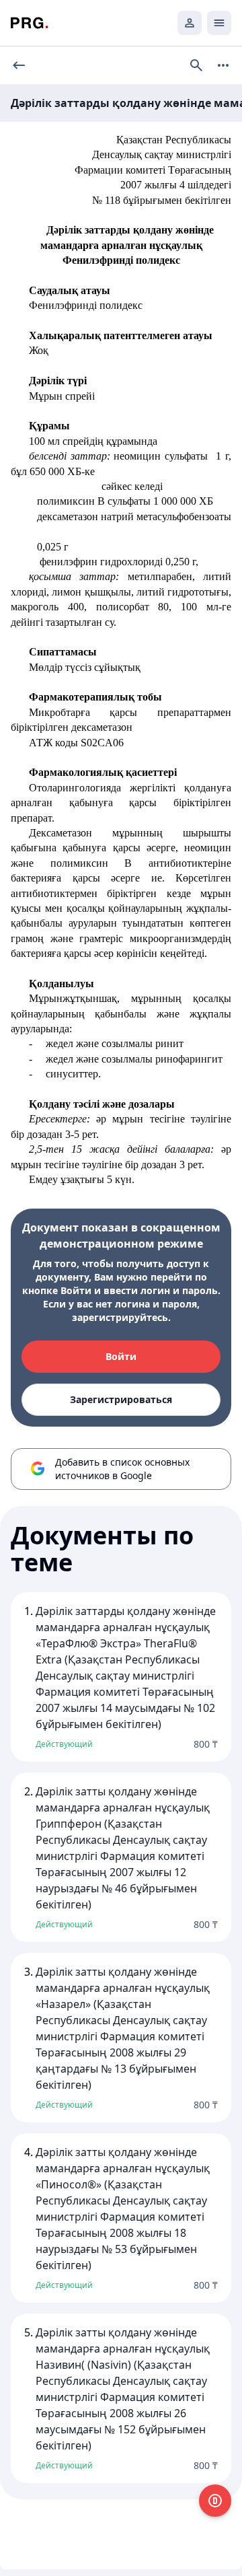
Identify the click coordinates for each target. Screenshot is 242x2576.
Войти (121, 1356)
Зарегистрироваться (121, 1399)
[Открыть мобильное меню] (219, 23)
